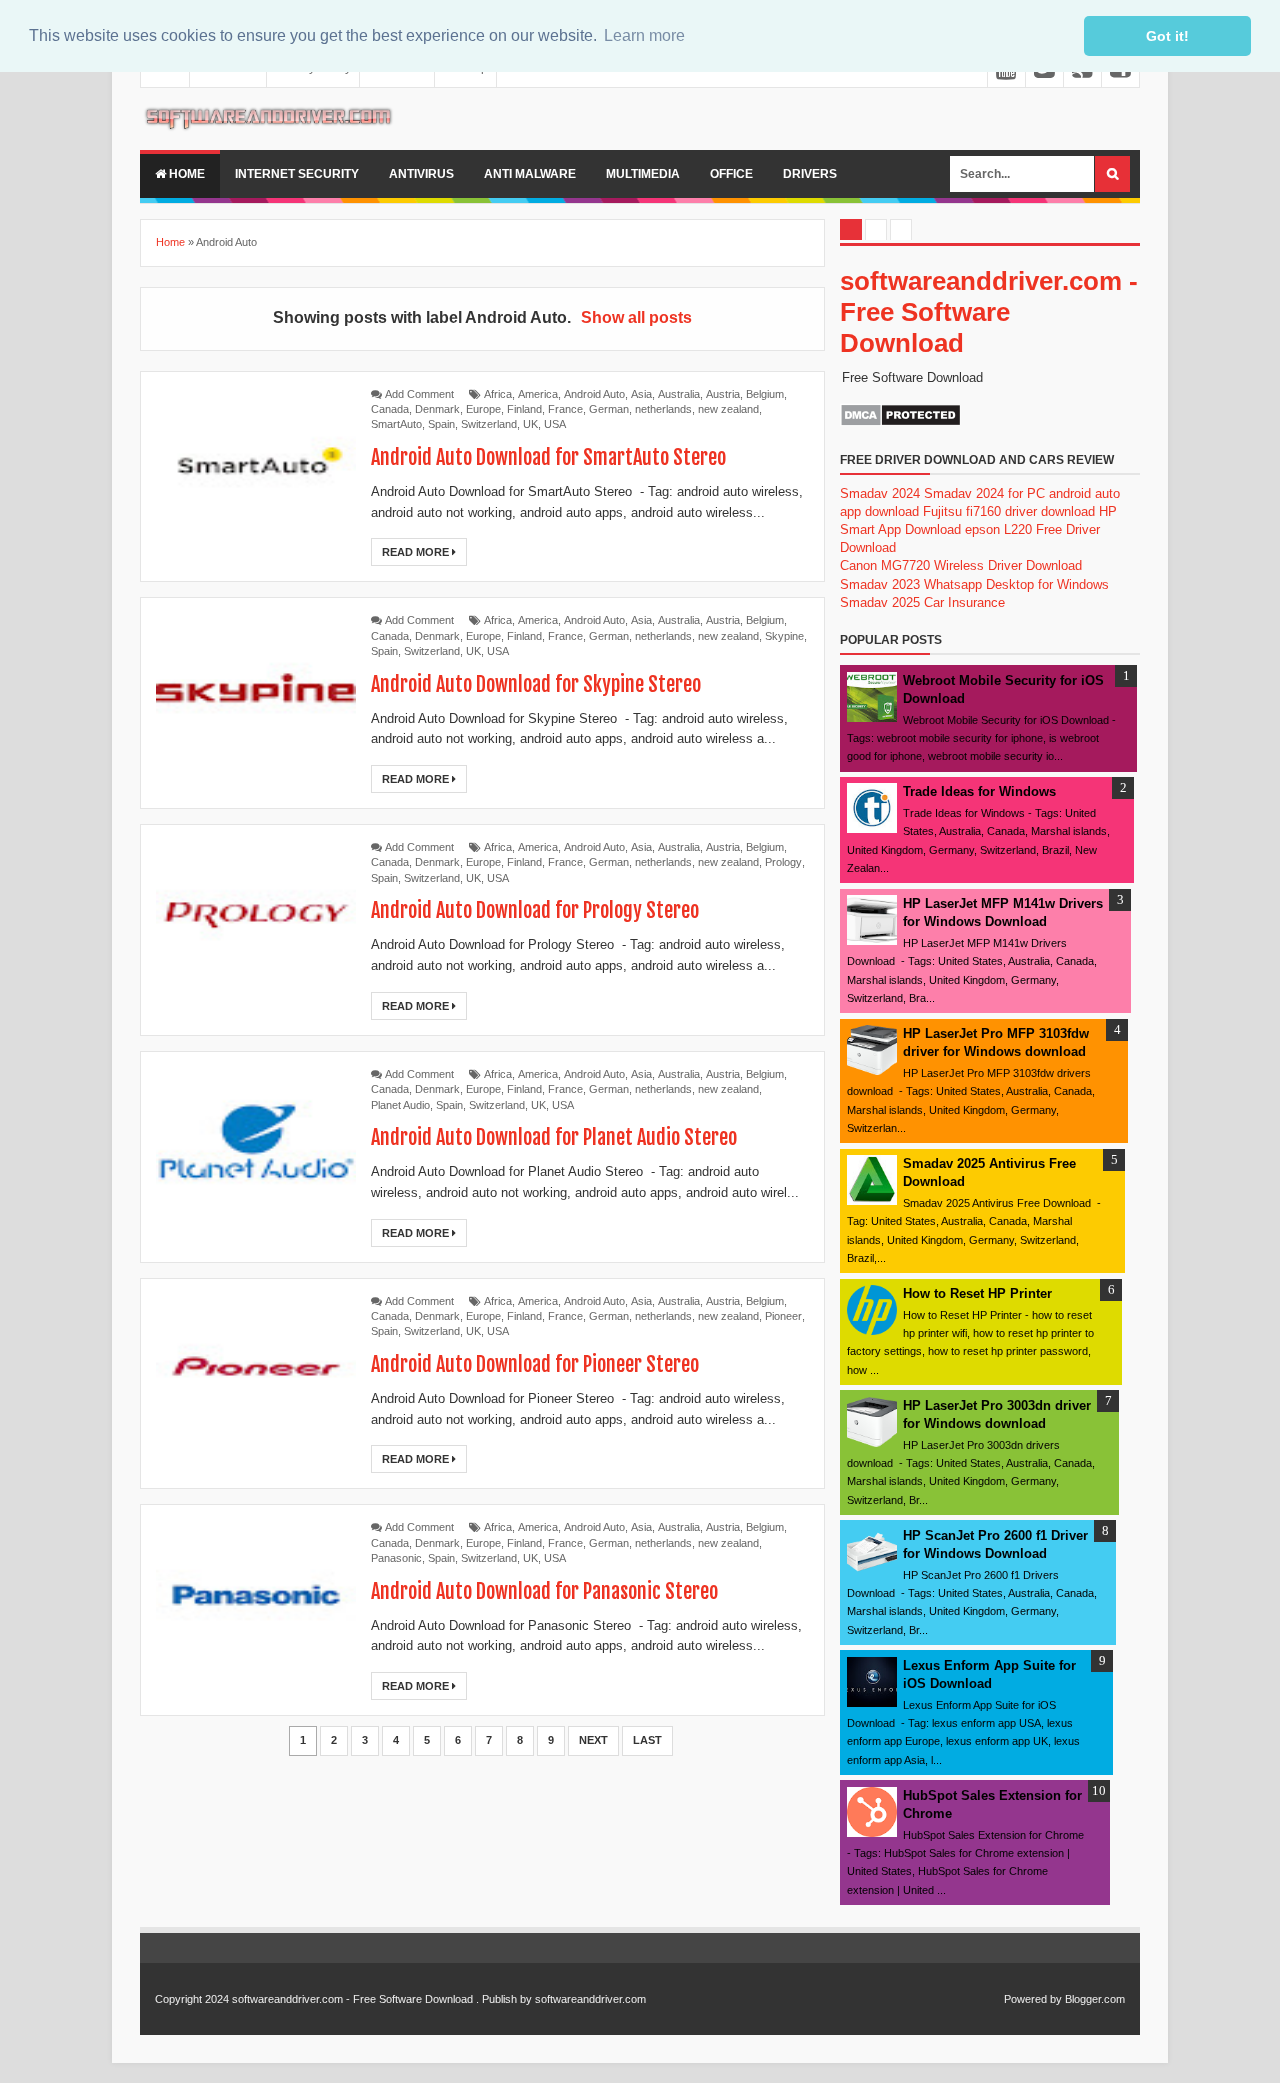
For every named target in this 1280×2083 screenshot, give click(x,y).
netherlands (663, 409)
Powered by (1033, 1999)
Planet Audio (400, 1105)
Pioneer (783, 1316)
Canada (390, 409)
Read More (417, 552)
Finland (524, 409)
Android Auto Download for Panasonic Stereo (544, 1591)
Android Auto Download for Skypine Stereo (536, 684)
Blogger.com (1095, 1999)
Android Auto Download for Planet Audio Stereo (554, 1137)
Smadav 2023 (880, 584)
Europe (483, 409)
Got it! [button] (1167, 36)
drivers (810, 174)
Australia (679, 394)
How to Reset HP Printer (977, 1293)
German (609, 409)
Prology (783, 862)
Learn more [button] (644, 35)
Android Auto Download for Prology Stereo (535, 910)
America (538, 394)
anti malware (530, 174)
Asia (641, 394)
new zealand (728, 409)
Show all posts (636, 317)
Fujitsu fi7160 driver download (1009, 511)
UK (530, 424)
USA (555, 424)
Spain (441, 424)
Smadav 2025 (880, 602)
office (731, 174)
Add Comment (419, 394)
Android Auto (594, 394)
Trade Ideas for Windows (979, 791)
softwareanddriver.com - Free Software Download (989, 312)
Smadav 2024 (880, 493)
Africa (498, 394)
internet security (297, 174)
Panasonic (396, 1558)
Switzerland (489, 424)
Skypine (784, 636)
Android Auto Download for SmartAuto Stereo (548, 457)
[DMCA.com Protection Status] (900, 422)
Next (593, 1740)
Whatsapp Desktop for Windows (1016, 584)
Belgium (765, 394)
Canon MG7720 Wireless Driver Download (961, 565)
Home (185, 174)
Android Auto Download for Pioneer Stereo (535, 1364)
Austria (723, 394)
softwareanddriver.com (590, 1999)
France (565, 409)
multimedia (643, 174)
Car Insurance (964, 602)
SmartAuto (396, 424)
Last (647, 1740)
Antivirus (421, 174)
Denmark (437, 409)
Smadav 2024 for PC (984, 493)
